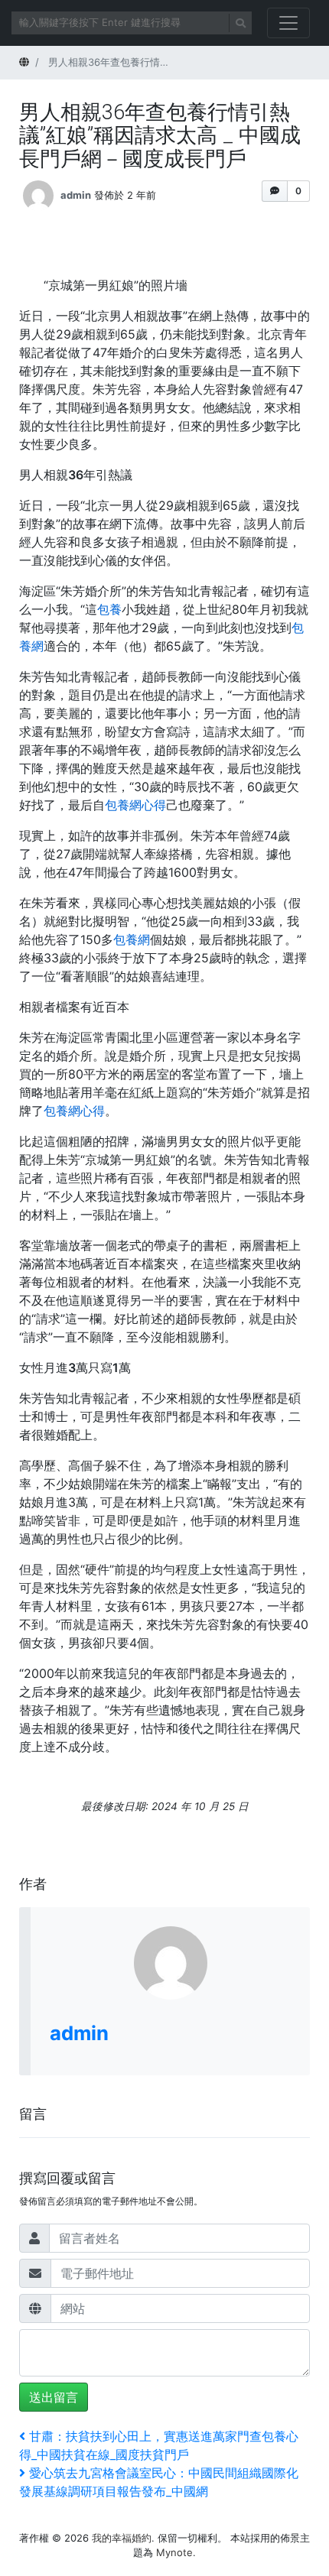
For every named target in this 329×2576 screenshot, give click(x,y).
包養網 (132, 939)
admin (76, 195)
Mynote (174, 2552)
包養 (109, 609)
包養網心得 (135, 805)
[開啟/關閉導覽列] (288, 23)
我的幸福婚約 (122, 2538)
